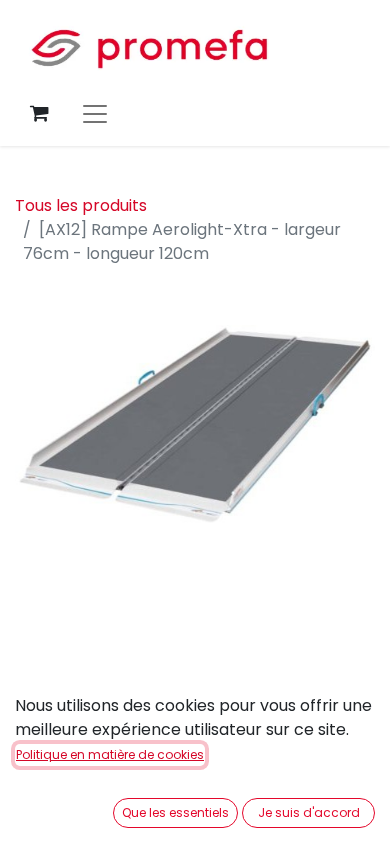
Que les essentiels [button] (175, 812)
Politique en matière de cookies (110, 754)
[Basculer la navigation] (95, 113)
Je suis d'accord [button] (309, 812)
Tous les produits (81, 205)
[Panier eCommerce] (39, 113)
